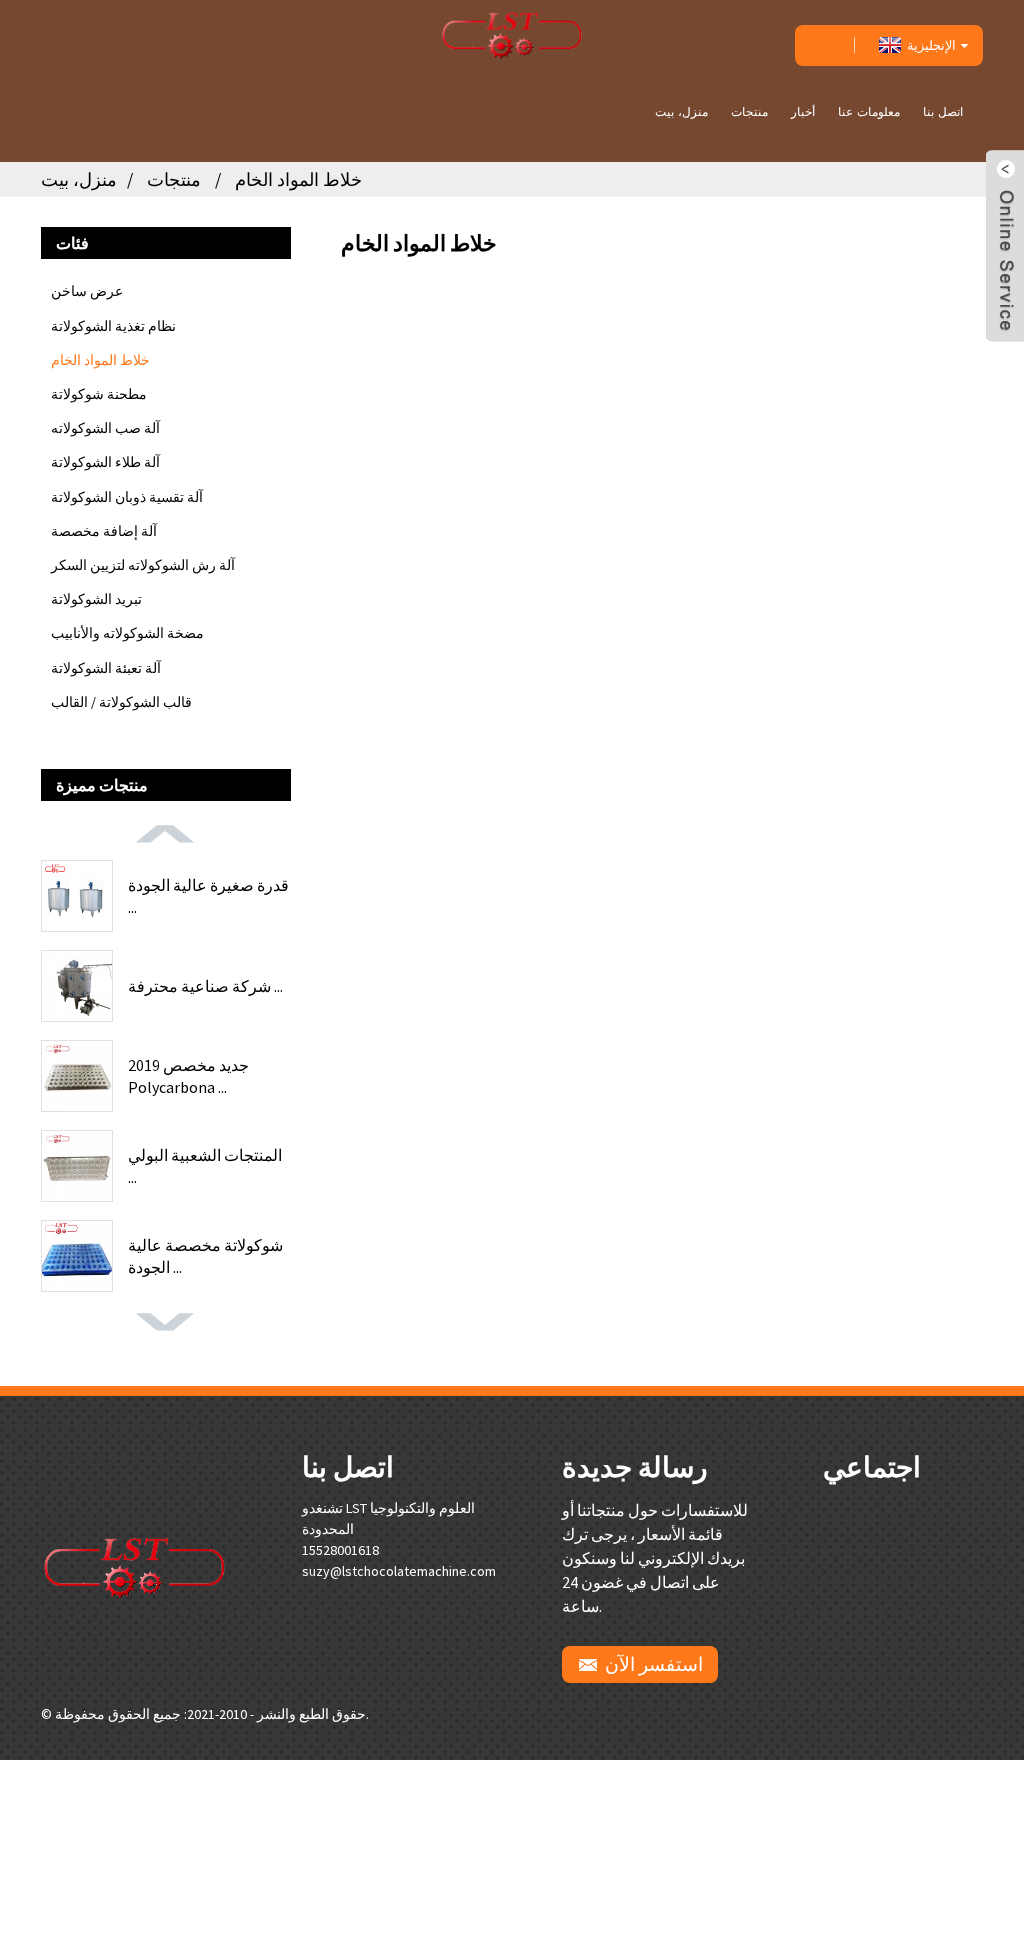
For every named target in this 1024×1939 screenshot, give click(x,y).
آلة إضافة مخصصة (104, 531)
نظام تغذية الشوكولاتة (113, 326)
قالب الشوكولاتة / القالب (121, 702)
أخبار (803, 111)
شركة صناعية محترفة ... (205, 986)
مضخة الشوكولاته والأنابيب (127, 633)
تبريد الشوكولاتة (96, 599)
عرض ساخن (87, 291)
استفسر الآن (654, 1664)
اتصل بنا (943, 111)
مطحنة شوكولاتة (99, 394)
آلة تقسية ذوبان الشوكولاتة (127, 497)
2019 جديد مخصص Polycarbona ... (188, 1076)
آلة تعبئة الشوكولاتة (106, 668)
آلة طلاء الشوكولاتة (105, 462)
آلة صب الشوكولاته (105, 428)
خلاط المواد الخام (298, 179)
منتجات (749, 111)
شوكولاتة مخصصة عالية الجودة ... (205, 1256)
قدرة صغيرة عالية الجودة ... (208, 896)
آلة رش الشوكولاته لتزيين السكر (143, 565)
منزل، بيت (681, 111)
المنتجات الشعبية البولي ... (205, 1166)
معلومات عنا (869, 111)
